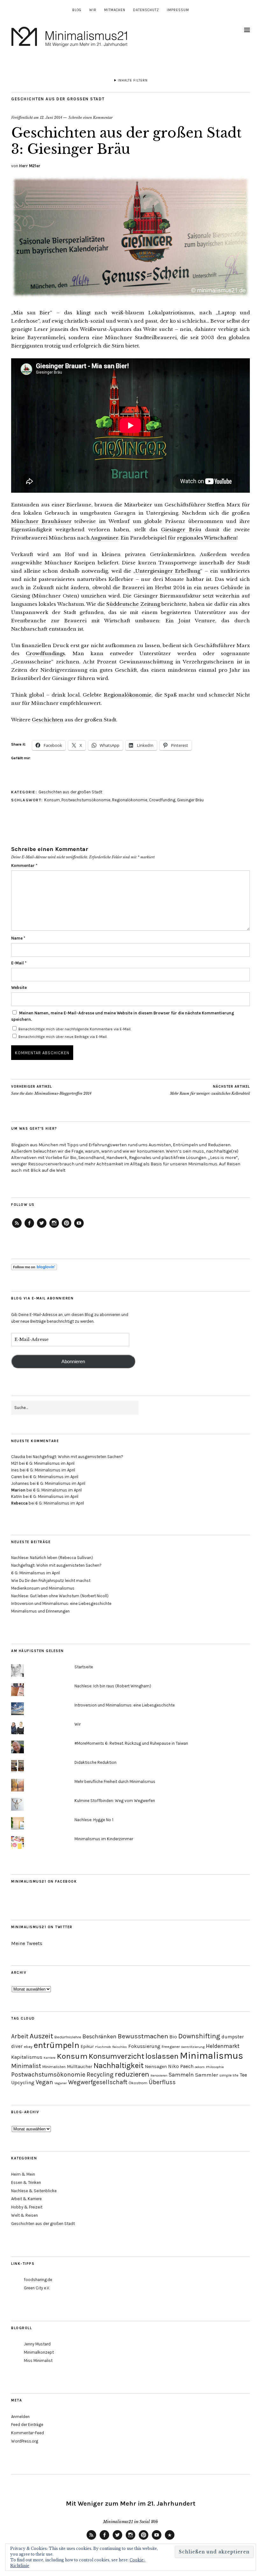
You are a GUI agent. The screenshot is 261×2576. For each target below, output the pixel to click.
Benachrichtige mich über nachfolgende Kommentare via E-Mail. (75, 1029)
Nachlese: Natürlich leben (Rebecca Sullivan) (52, 1558)
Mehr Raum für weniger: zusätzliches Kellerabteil (210, 1090)
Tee (243, 2075)
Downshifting (199, 2036)
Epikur (87, 2046)
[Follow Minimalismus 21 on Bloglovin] (34, 1269)
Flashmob (103, 2047)
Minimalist (26, 2066)
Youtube (157, 2539)
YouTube (79, 1227)
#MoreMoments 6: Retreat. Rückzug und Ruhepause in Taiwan (131, 1743)
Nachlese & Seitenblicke (34, 2191)
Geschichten (48, 720)
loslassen (162, 2056)
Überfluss (162, 2082)
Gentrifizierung (193, 2047)
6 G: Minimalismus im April (50, 1463)
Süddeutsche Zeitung (133, 604)
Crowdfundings (45, 653)
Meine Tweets (27, 1943)
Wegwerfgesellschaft (98, 2082)
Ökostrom (138, 2083)
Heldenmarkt (223, 2046)
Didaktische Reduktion (95, 1762)
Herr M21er (30, 166)
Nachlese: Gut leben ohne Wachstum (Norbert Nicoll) (60, 1596)
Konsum (52, 800)
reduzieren (132, 2074)
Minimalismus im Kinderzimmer (104, 1839)
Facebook (29, 1227)
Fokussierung (144, 2046)
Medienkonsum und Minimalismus (43, 1588)
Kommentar (24, 866)
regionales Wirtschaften (207, 538)
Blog (77, 10)
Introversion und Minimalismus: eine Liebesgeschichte (61, 1603)
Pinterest (67, 1227)
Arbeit (20, 2036)
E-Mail (19, 963)
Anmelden (20, 2417)
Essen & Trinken (26, 2182)
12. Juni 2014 (51, 118)
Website (19, 987)
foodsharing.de (38, 2280)
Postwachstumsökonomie (86, 800)
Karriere (49, 2058)
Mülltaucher (80, 2067)
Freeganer (171, 2046)
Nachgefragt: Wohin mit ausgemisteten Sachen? (78, 1457)
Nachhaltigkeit (119, 2065)
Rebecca (19, 1503)
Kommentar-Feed (28, 2433)
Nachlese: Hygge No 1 (94, 1820)
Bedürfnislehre (68, 2037)
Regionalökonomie (128, 695)
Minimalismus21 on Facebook (44, 1882)
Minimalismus (212, 2056)
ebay (28, 2046)
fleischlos (120, 2047)
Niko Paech (181, 2066)
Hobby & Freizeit (27, 2207)
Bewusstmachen (143, 2036)
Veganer (61, 2083)
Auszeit (41, 2036)
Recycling (100, 2075)
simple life (229, 2075)
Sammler (207, 2075)
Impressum (178, 10)
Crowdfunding (162, 800)
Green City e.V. (37, 2288)
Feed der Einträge (27, 2425)
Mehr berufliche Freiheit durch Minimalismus (115, 1782)
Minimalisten (54, 2067)
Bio (173, 2037)
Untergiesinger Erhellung (168, 571)
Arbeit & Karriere (26, 2199)
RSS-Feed (17, 1227)
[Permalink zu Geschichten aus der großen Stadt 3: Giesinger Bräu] (130, 296)
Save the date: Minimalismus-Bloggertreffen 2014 (51, 1090)
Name (18, 938)
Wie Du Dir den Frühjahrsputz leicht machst (51, 1581)
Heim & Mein (23, 2174)
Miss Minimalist (38, 2361)
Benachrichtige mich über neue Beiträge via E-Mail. (63, 1037)
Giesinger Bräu (181, 530)
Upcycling (23, 2082)
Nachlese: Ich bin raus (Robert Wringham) (113, 1686)
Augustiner (104, 538)
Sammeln (181, 2075)
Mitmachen (115, 10)
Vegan (44, 2082)
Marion (18, 1490)
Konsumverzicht (116, 2056)
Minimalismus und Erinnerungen (40, 1611)
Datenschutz (146, 10)
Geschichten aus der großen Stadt (58, 99)
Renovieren (159, 2075)
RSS (91, 2539)
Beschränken (99, 2036)
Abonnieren (73, 1362)
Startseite (84, 1667)
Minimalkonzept (39, 2352)
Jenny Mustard (37, 2344)
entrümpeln (56, 2045)
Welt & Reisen (25, 2215)
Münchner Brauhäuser (41, 521)
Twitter (42, 1227)
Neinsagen (156, 2067)
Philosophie (215, 2067)
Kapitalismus (27, 2057)
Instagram (54, 1227)
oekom (200, 2067)
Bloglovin (170, 2539)
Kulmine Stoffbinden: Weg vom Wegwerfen (115, 1801)
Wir (93, 10)
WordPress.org (25, 2441)
